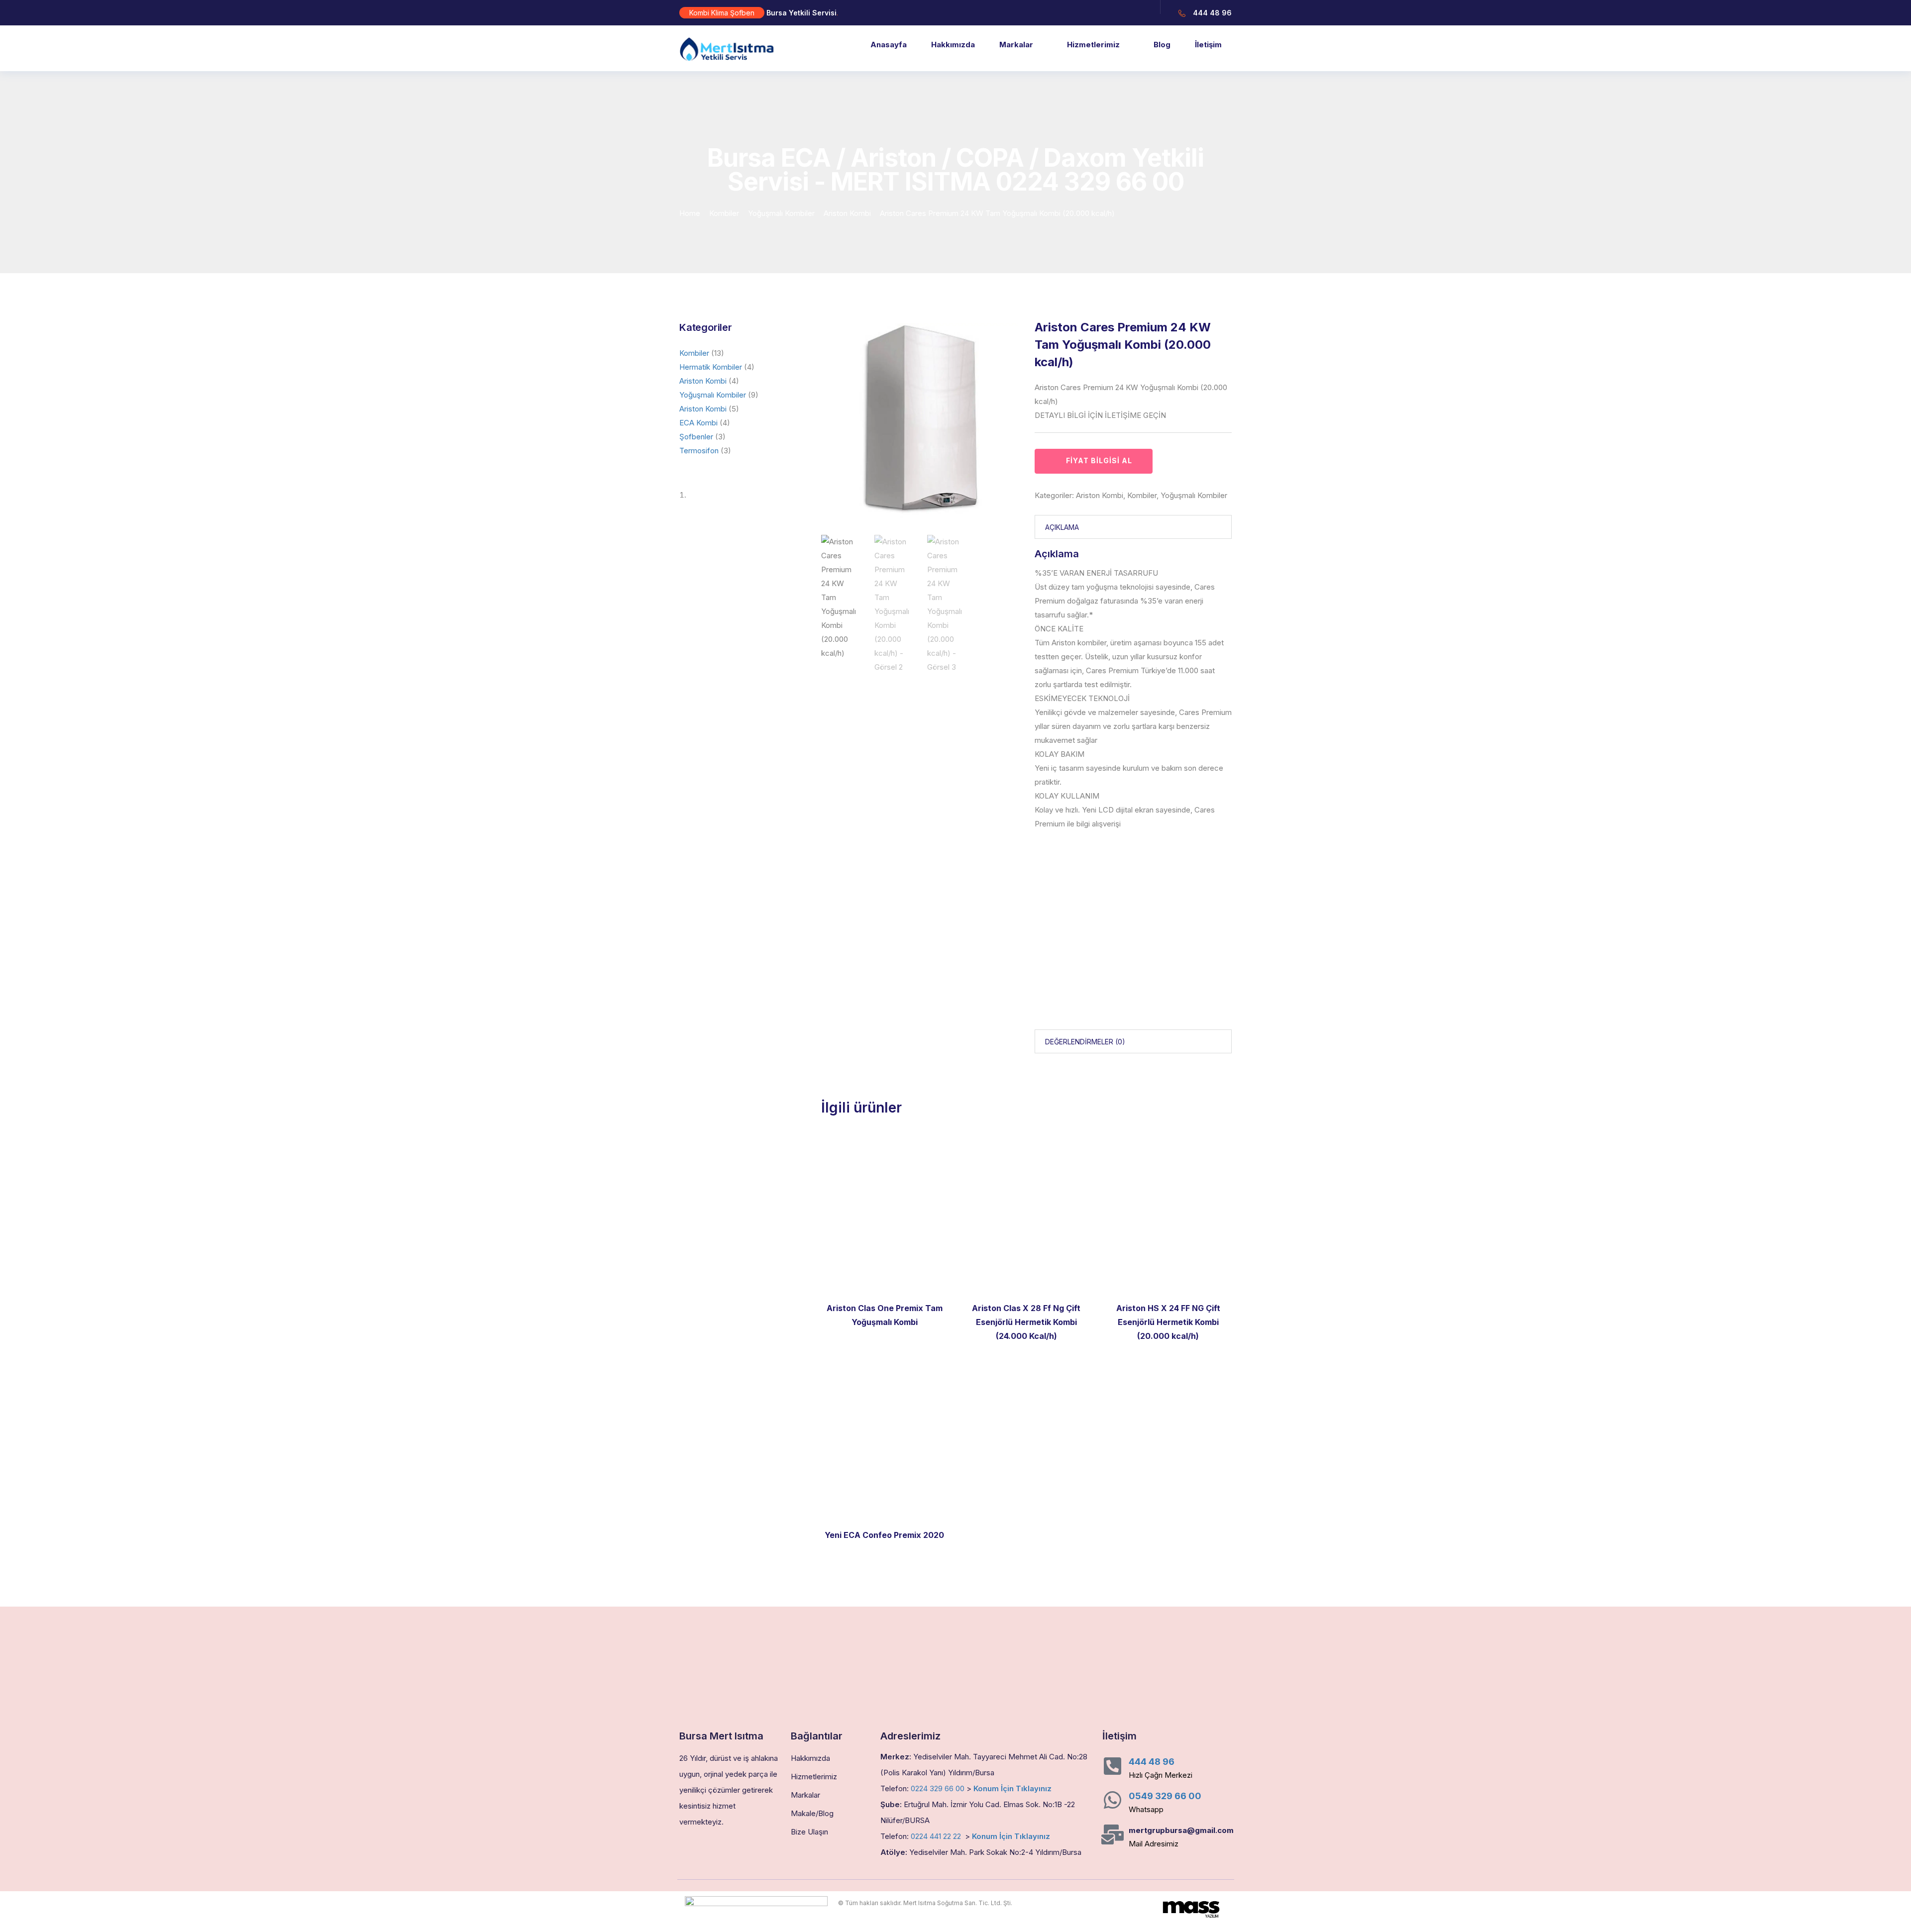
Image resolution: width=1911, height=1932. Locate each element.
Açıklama (1062, 527)
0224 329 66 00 (938, 1788)
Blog (1162, 45)
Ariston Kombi (847, 213)
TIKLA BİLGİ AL (885, 1505)
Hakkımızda (953, 45)
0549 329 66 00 (1165, 1796)
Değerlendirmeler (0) (1085, 1042)
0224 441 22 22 (936, 1836)
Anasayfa (889, 45)
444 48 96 (1152, 1762)
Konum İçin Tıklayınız (1012, 1788)
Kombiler (724, 213)
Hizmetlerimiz (1093, 45)
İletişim (1208, 45)
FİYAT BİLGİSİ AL (1099, 460)
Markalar (1016, 45)
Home (690, 213)
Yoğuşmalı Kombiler (781, 213)
